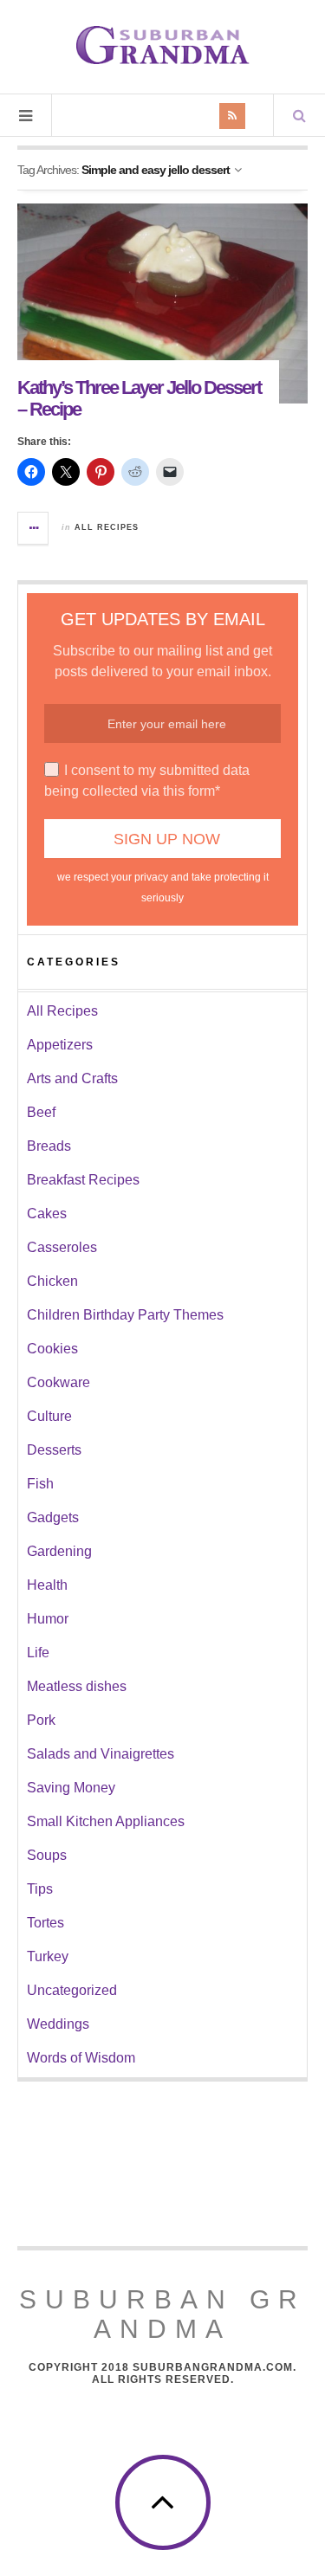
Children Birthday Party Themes (125, 1315)
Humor (48, 1619)
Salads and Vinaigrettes (101, 1754)
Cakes (47, 1214)
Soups (47, 1855)
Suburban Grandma (162, 2314)
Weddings (58, 2024)
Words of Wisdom (81, 2058)
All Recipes (107, 527)
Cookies (52, 1349)
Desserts (54, 1450)
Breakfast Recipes (83, 1180)
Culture (49, 1416)
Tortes (45, 1923)
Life (38, 1653)
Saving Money (71, 1788)
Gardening (59, 1551)
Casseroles (62, 1247)
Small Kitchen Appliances (106, 1821)
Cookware (58, 1382)
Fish (40, 1484)
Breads (49, 1146)
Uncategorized (72, 1990)
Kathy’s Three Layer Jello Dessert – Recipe (139, 398)
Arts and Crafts (72, 1078)
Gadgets (53, 1517)
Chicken (52, 1281)
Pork (41, 1720)
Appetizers (60, 1045)
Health (47, 1585)
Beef (41, 1112)
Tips (40, 1889)
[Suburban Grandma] (163, 45)
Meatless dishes (77, 1686)
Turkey (48, 1956)
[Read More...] (34, 528)
